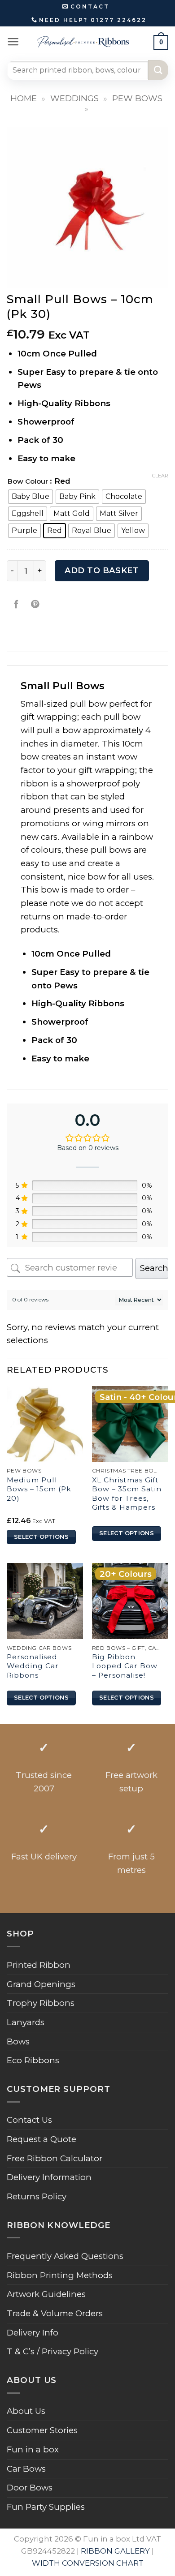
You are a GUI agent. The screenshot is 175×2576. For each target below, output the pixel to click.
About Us (26, 2411)
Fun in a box (33, 2449)
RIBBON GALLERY (115, 2551)
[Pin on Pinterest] (35, 605)
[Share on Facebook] (16, 605)
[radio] (31, 497)
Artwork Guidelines (46, 2294)
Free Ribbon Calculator (55, 2158)
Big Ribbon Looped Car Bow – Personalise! (125, 1666)
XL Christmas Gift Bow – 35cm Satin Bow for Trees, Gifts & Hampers (127, 1494)
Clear (160, 476)
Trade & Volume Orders (55, 2313)
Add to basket (102, 571)
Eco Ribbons (33, 2060)
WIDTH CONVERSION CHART (88, 2563)
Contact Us (29, 2120)
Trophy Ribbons (41, 2003)
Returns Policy (37, 2196)
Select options (41, 1537)
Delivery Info (33, 2333)
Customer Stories (42, 2430)
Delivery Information (49, 2177)
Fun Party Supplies (46, 2507)
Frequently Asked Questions (65, 2256)
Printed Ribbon (39, 1965)
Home (24, 98)
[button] (13, 42)
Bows (18, 2041)
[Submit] (158, 70)
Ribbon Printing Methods (60, 2275)
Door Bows (30, 2488)
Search (154, 1268)
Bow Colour (28, 481)
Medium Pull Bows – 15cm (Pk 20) (39, 1489)
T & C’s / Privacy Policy (52, 2351)
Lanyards (26, 2022)
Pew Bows (137, 98)
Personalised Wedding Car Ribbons (33, 1666)
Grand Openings (41, 1984)
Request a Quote (42, 2139)
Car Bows (26, 2469)
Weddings (74, 98)
